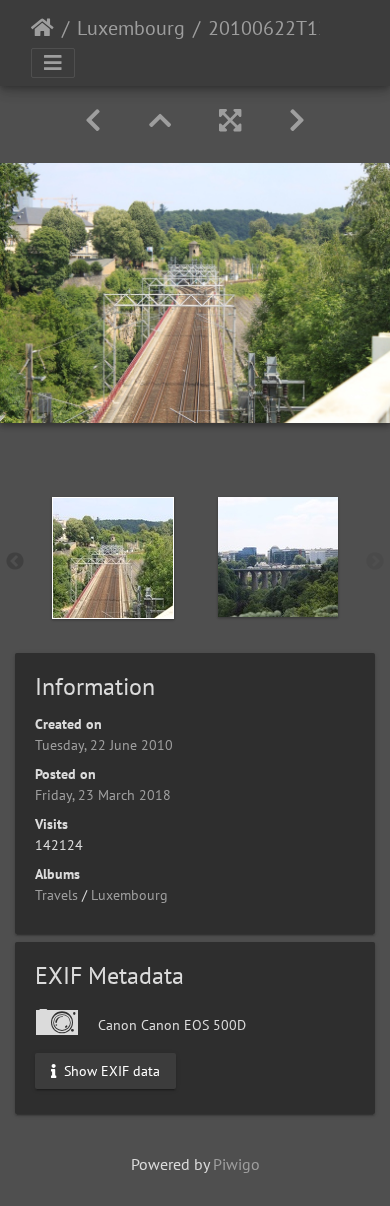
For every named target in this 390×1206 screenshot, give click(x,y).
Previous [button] (15, 562)
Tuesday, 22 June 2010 (104, 745)
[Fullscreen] (230, 120)
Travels (56, 895)
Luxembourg (131, 28)
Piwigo (236, 1164)
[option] (112, 558)
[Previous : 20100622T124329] (93, 120)
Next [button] (375, 562)
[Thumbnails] (160, 120)
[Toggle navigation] (53, 63)
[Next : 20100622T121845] (297, 120)
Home (42, 28)
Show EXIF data (110, 1070)
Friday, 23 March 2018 (103, 795)
